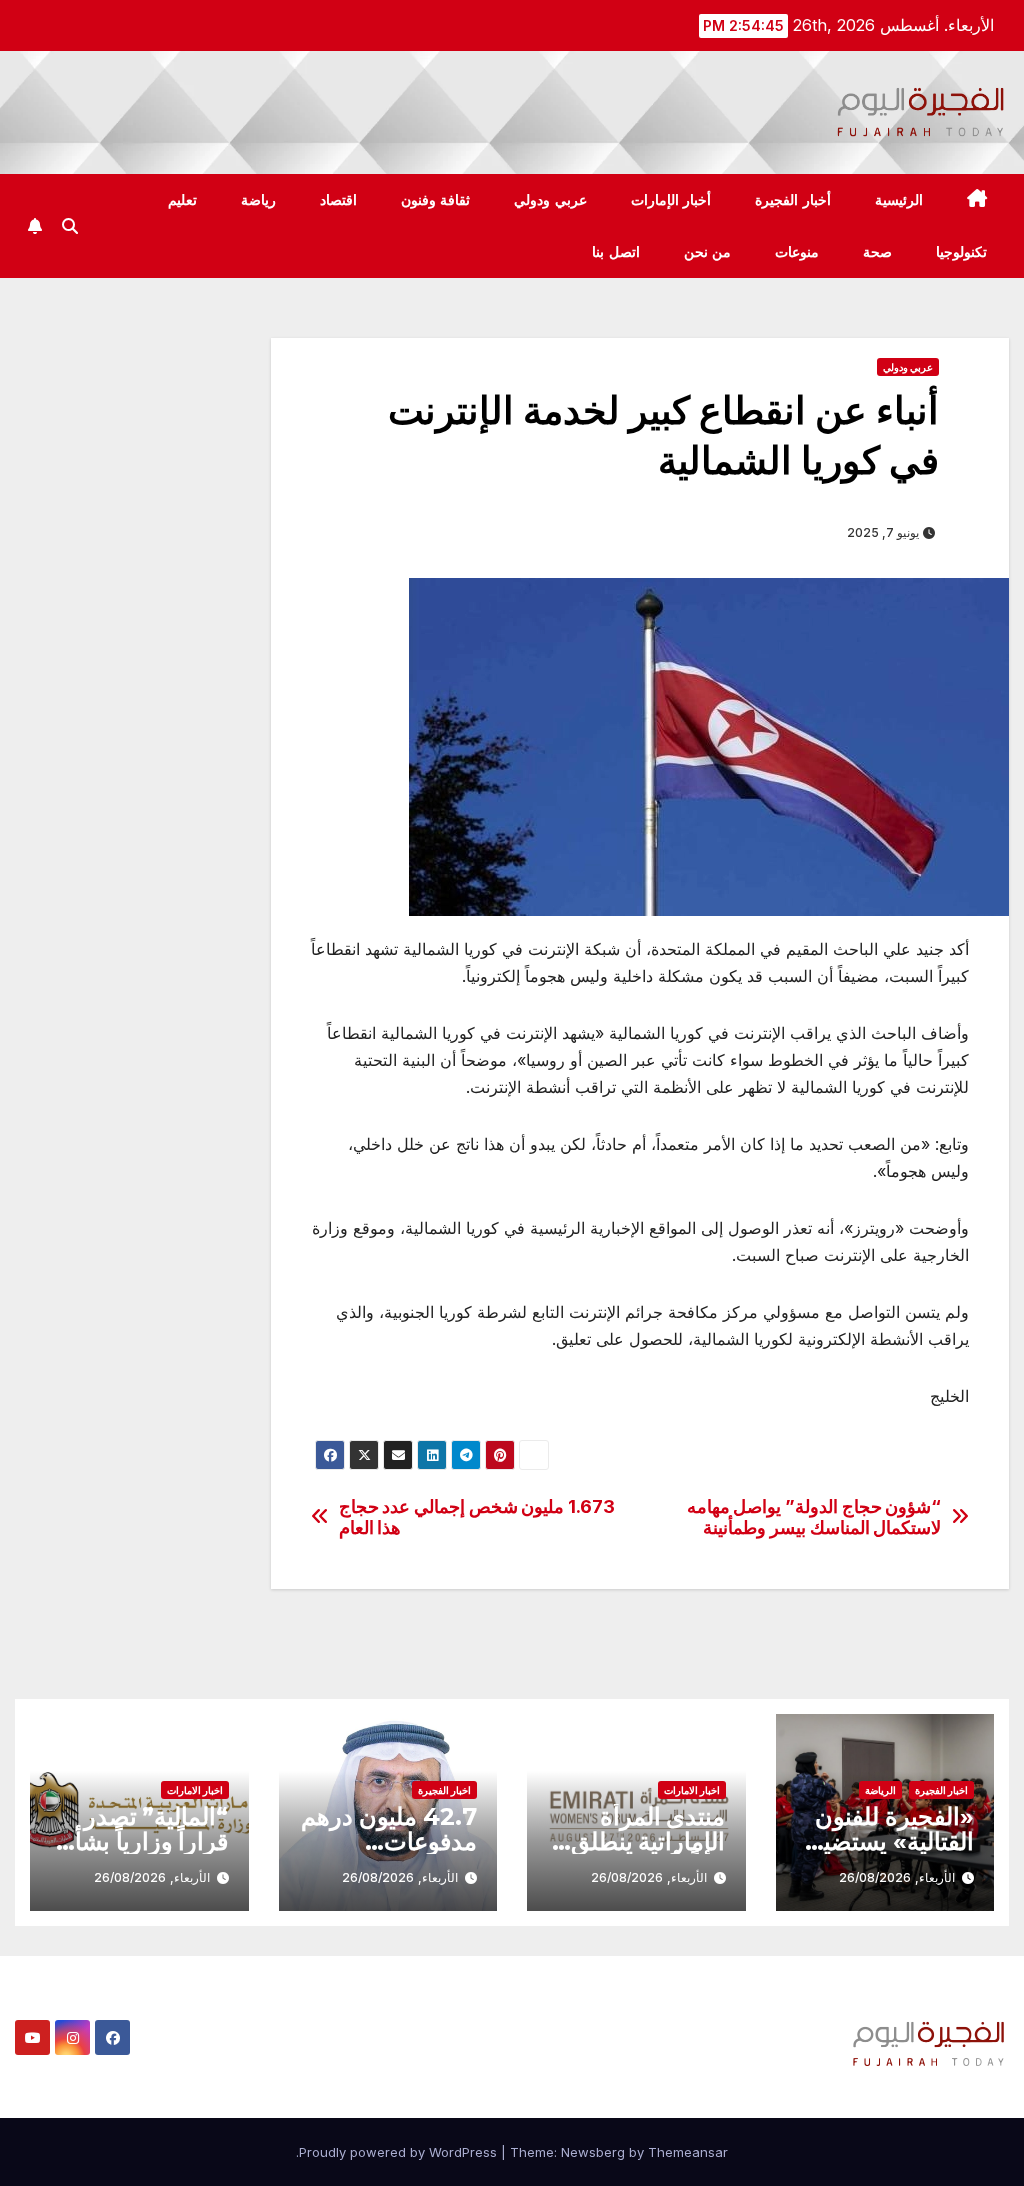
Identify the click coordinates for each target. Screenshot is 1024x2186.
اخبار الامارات (692, 1790)
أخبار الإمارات (671, 200)
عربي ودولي (550, 200)
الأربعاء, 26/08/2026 (897, 1877)
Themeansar (688, 2152)
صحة (877, 252)
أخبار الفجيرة (793, 200)
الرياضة (880, 1790)
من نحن (708, 252)
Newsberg (593, 2152)
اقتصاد (338, 200)
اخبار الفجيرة (941, 1790)
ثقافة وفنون (436, 200)
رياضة (258, 200)
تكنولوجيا (961, 252)
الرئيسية (899, 200)
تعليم (182, 200)
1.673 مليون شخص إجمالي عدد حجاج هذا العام (477, 1517)
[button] (70, 226)
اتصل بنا (616, 252)
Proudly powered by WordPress (400, 2152)
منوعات (797, 252)
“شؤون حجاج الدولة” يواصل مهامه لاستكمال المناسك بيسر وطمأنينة (814, 1517)
